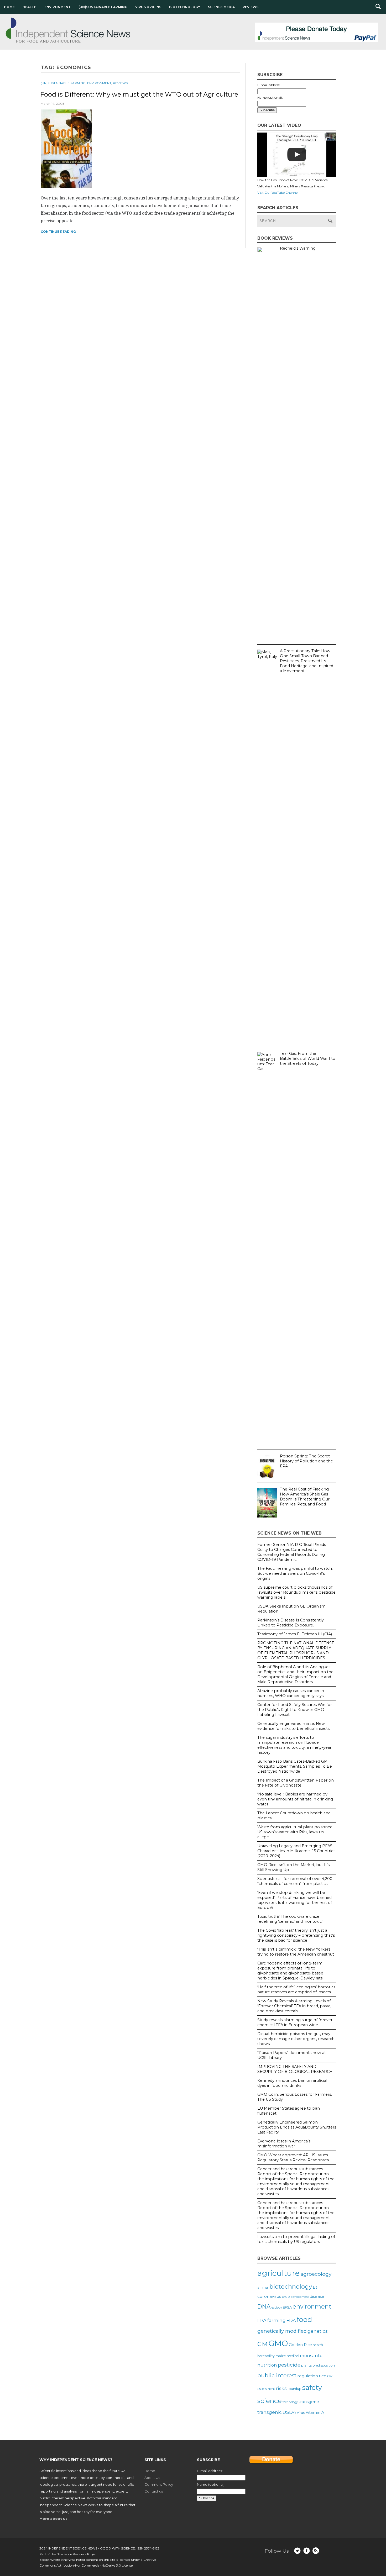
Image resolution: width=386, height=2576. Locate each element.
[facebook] (307, 2551)
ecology (277, 2308)
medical (293, 2356)
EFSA (287, 2307)
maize (281, 2356)
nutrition (267, 2365)
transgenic (270, 2412)
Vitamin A (315, 2412)
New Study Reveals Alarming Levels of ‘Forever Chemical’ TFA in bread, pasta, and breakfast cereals (294, 2006)
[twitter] (297, 2551)
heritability (266, 2356)
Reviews (251, 7)
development (300, 2297)
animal (263, 2287)
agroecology (316, 2274)
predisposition (324, 2365)
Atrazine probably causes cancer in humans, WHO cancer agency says (291, 1693)
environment (312, 2306)
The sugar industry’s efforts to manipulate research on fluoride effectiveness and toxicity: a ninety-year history (294, 1745)
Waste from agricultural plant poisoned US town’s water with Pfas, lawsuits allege (295, 1832)
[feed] (316, 2551)
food (304, 2319)
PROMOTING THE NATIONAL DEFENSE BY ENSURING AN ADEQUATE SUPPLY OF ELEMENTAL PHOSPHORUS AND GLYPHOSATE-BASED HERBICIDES (296, 1650)
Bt (315, 2287)
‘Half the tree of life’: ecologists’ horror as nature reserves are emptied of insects (296, 1990)
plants (306, 2365)
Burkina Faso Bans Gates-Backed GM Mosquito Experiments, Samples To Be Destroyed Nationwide (295, 1766)
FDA (291, 2320)
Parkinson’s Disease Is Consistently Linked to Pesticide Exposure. (291, 1623)
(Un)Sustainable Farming (103, 7)
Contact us (154, 2491)
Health (30, 7)
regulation (308, 2376)
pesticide (289, 2365)
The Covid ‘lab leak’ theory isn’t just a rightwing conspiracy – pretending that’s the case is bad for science (296, 1935)
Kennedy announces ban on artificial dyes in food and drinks (292, 2083)
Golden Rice (300, 2345)
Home (9, 7)
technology (290, 2402)
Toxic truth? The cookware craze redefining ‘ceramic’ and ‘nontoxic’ (290, 1919)
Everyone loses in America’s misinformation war (284, 2144)
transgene (309, 2402)
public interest (277, 2375)
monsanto (311, 2356)
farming (277, 2320)
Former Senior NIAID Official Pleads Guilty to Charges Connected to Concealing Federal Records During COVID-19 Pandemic (292, 1552)
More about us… (55, 2519)
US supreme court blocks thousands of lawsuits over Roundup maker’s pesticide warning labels (296, 1592)
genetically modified (282, 2331)
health (318, 2345)
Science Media (221, 7)
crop (286, 2296)
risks (281, 2388)
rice (323, 2376)
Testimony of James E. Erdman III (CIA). (295, 1634)
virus (301, 2412)
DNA (264, 2306)
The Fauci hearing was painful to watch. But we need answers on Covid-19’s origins (295, 1573)
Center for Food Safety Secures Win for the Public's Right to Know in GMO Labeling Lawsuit (295, 1710)
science (270, 2401)
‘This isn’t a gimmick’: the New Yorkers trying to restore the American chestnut (296, 1952)
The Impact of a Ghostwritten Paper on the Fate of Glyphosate (296, 1783)
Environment (58, 7)
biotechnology (291, 2287)
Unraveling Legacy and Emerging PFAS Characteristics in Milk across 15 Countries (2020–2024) (296, 1851)
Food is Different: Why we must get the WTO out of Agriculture (139, 94)
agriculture (278, 2273)
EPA (262, 2320)
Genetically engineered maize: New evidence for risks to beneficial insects (293, 1726)
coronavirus (269, 2296)
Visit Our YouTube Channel (278, 193)
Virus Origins (148, 7)
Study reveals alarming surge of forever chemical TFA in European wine (295, 2022)
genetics (318, 2331)
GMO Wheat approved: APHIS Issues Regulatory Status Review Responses (293, 2158)
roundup (294, 2389)
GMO (278, 2343)
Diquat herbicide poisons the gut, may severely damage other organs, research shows (296, 2039)
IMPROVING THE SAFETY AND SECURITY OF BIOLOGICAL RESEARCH (295, 2069)
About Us (152, 2478)
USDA (289, 2412)
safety (312, 2387)
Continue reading (58, 232)
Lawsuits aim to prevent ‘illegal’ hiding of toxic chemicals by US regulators (296, 2239)
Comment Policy (159, 2484)
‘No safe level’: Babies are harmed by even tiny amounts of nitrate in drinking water (295, 1799)
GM (262, 2344)
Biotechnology (185, 7)
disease (317, 2296)
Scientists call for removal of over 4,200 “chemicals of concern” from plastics (295, 1881)
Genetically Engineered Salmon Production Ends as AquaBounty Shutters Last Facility (297, 2127)
